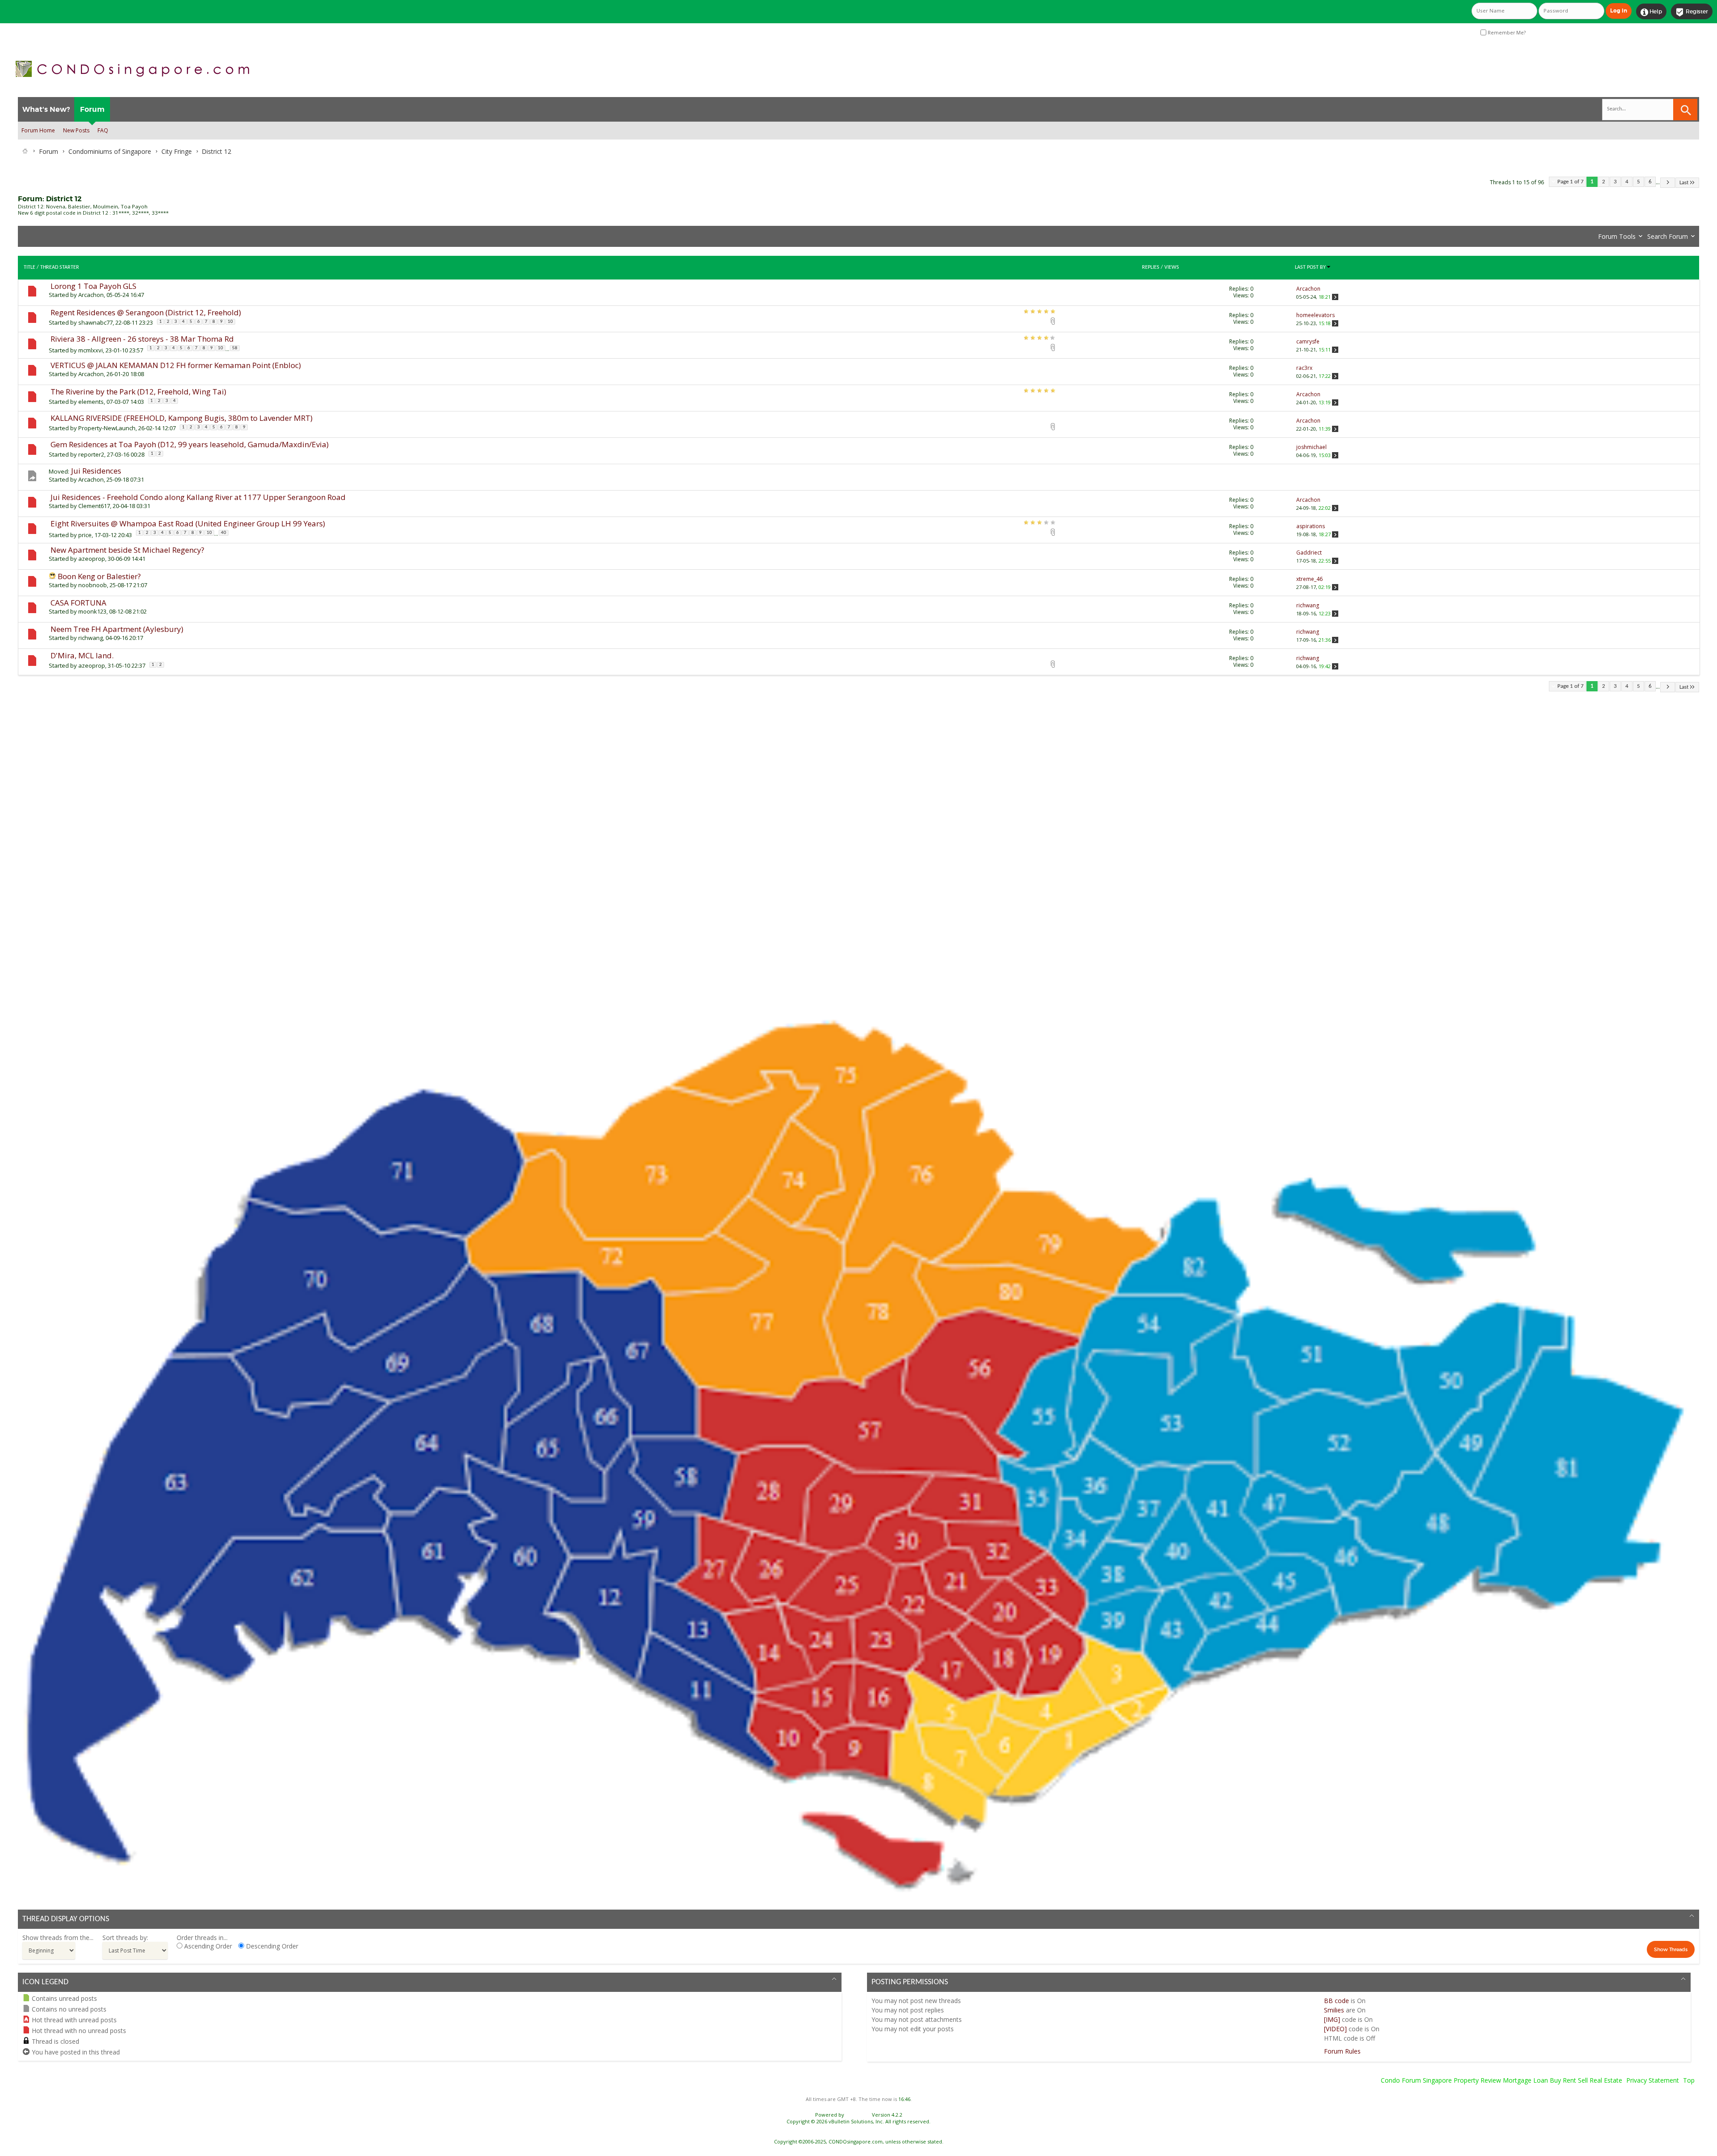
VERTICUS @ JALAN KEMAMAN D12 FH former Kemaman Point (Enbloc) (176, 365)
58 (235, 348)
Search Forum (1668, 236)
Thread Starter (60, 267)
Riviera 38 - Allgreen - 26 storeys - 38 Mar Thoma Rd (142, 339)
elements (91, 402)
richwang (91, 638)
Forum (92, 109)
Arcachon (91, 295)
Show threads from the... (58, 1938)
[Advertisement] (286, 844)
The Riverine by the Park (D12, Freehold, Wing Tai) (138, 392)
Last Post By (1310, 267)
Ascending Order (207, 1946)
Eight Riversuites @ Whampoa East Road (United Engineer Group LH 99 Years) (188, 523)
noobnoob (93, 585)
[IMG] (1332, 2019)
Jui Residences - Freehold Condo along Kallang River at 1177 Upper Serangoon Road (198, 497)
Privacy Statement (1653, 2080)
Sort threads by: (125, 1938)
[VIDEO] (1335, 2029)
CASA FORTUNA (78, 603)
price (85, 535)
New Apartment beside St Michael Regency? (127, 550)
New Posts (76, 130)
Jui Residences (96, 471)
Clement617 (94, 506)
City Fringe (177, 151)
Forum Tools (1617, 236)
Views (1172, 267)
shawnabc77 (95, 322)
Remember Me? (1506, 33)
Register (1692, 12)
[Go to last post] (1335, 297)
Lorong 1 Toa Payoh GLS (93, 286)
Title (30, 267)
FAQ (103, 130)
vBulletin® (858, 2115)
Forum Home (38, 130)
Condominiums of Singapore (110, 151)
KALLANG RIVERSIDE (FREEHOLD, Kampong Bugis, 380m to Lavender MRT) (182, 418)
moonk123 (92, 611)
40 (224, 533)
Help (1651, 12)
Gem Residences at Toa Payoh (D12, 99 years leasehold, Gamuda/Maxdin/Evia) (190, 444)
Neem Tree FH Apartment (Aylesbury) (117, 629)
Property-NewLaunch (107, 428)
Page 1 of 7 (1571, 182)
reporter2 (91, 454)
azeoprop (92, 559)
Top (1689, 2080)
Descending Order (271, 1946)
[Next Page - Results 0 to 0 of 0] (1668, 183)
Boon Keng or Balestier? (99, 576)
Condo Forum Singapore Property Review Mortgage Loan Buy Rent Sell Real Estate (1501, 2080)
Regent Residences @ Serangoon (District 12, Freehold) (146, 312)
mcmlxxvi (91, 350)
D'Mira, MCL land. (82, 655)
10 (230, 322)
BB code (1336, 2001)
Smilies (1334, 2010)
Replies (1151, 267)
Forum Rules (1342, 2051)
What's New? (46, 109)
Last (1684, 183)
